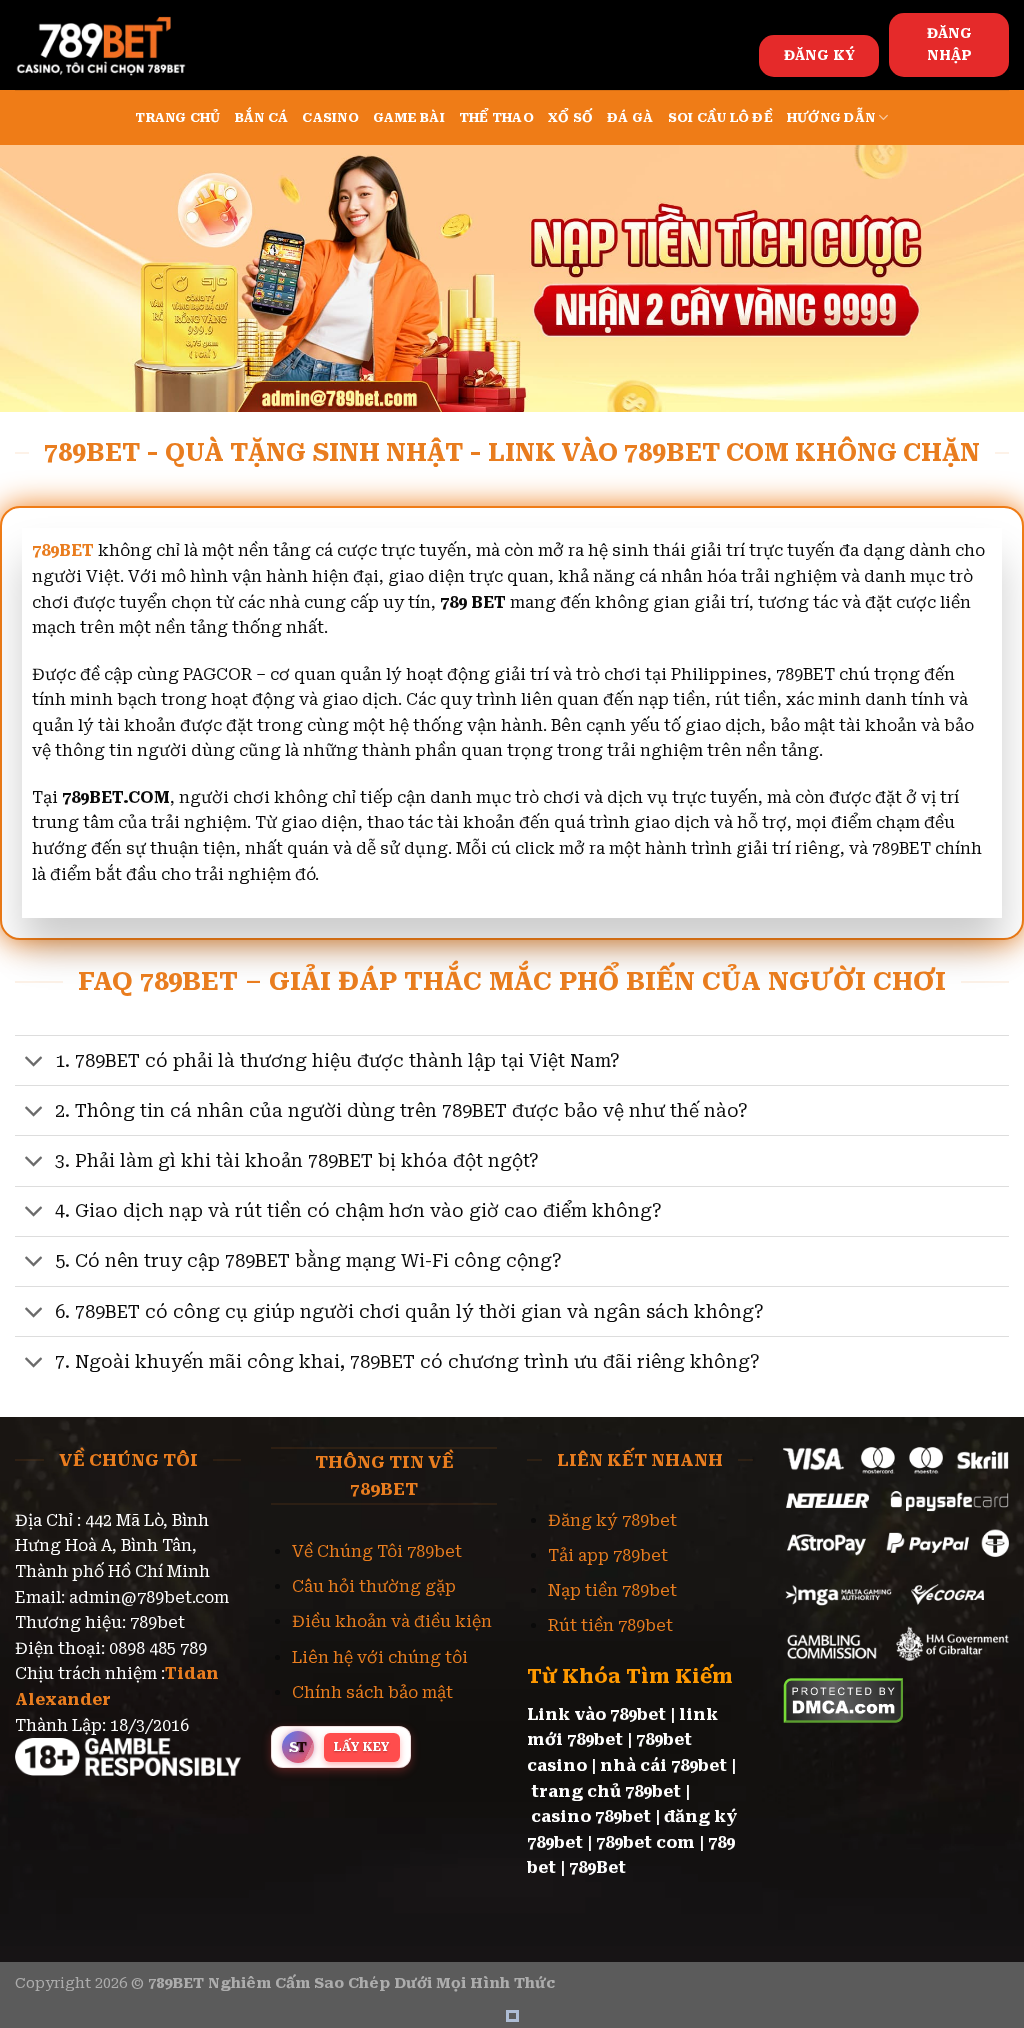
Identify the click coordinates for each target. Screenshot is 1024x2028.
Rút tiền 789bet (610, 1625)
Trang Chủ (177, 117)
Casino (330, 117)
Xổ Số (570, 117)
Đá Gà (630, 117)
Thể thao (496, 117)
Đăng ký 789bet (612, 1520)
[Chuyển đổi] (34, 1062)
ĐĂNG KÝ (819, 55)
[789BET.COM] (115, 45)
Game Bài (409, 117)
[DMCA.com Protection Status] (843, 1699)
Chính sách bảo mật (372, 1692)
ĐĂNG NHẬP (949, 44)
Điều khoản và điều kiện (392, 1621)
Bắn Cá (262, 117)
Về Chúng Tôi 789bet (377, 1551)
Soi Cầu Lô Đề (720, 117)
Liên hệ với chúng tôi (380, 1657)
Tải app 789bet (608, 1555)
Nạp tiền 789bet (612, 1590)
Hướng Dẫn (831, 117)
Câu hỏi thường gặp (374, 1586)
